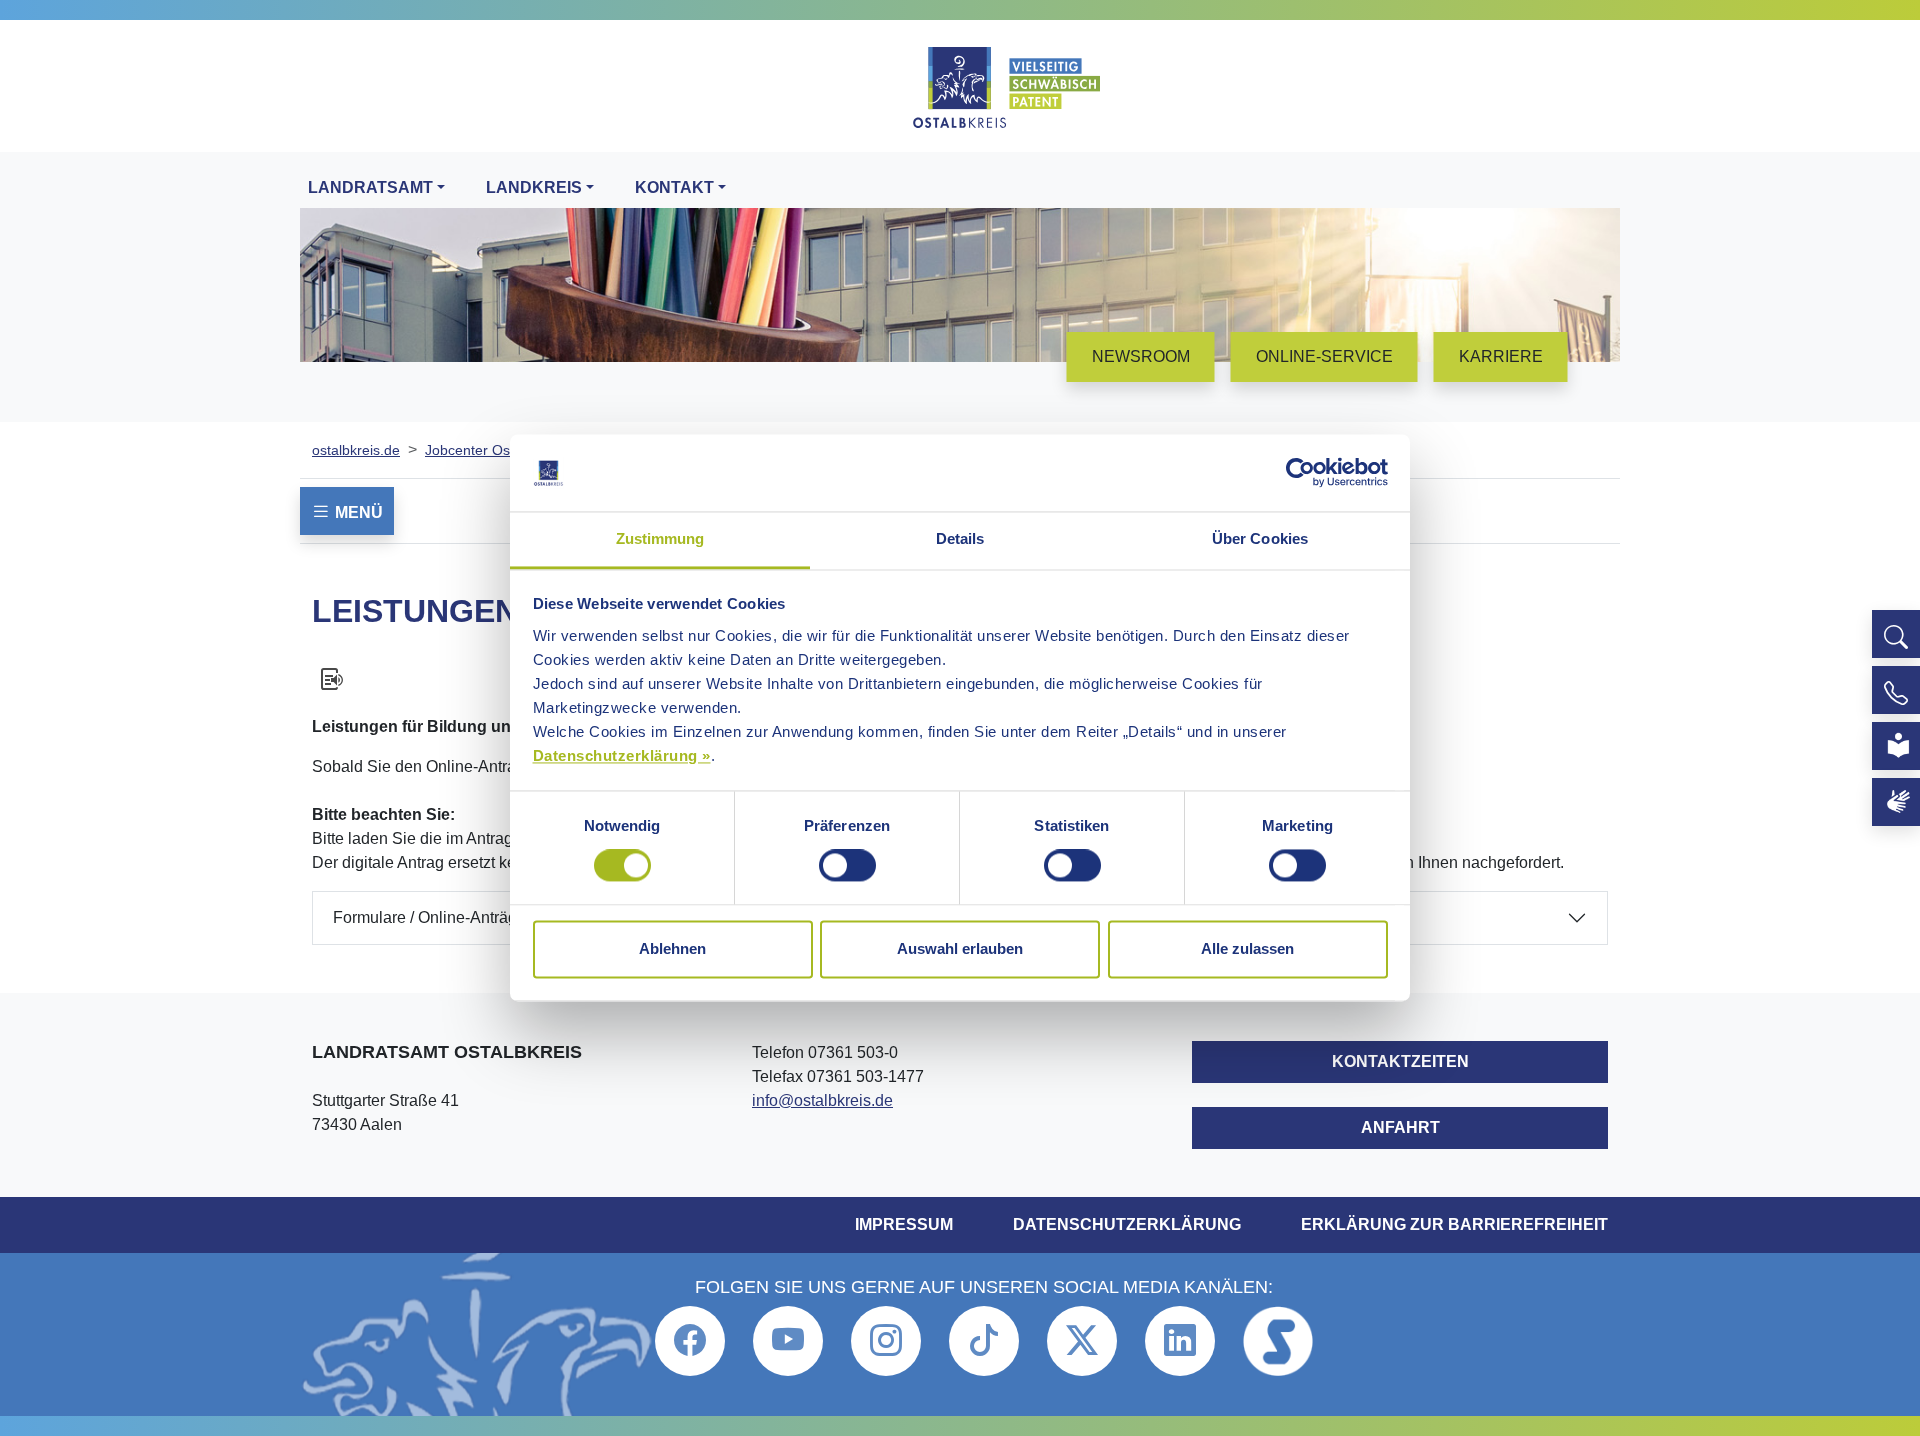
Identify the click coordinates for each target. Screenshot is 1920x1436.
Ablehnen (672, 948)
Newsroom (1141, 356)
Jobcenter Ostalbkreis (494, 450)
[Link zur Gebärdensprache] (1896, 802)
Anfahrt (1400, 1127)
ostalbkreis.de (356, 450)
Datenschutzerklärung (1127, 1224)
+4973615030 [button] (1896, 690)
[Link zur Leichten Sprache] (1896, 746)
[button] (1896, 634)
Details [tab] (960, 538)
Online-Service (1324, 356)
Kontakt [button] (674, 187)
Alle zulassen (1247, 948)
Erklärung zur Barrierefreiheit (1454, 1224)
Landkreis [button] (534, 187)
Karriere (1501, 356)
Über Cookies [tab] (1260, 538)
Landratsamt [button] (370, 187)
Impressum (904, 1224)
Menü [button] (357, 512)
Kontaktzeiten (1400, 1061)
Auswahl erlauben (960, 948)
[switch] (847, 866)
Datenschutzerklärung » (622, 755)
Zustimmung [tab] (660, 538)
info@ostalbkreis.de (822, 1100)
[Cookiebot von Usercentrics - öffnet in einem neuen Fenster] (1300, 473)
